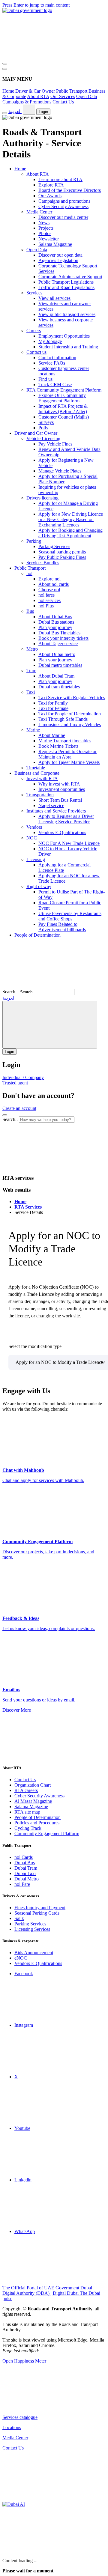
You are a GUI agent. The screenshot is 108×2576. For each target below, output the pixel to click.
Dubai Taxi (25, 1873)
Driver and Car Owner (36, 433)
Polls (43, 428)
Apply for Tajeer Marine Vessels (69, 762)
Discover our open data (60, 255)
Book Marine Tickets (58, 746)
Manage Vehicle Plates (60, 471)
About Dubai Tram (56, 676)
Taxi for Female (53, 708)
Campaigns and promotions (64, 201)
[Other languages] (29, 110)
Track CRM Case (55, 385)
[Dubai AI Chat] (14, 2504)
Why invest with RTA (59, 784)
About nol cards (54, 584)
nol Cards (24, 1857)
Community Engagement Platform (47, 1834)
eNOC (21, 1958)
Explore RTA (51, 185)
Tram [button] (31, 671)
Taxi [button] (31, 692)
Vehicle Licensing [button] (43, 438)
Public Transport (72, 91)
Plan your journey (55, 627)
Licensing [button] (36, 859)
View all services (54, 298)
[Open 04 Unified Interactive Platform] (47, 2407)
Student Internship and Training (68, 347)
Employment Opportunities (64, 336)
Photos (45, 233)
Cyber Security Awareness (63, 206)
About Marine (52, 735)
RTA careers (26, 1790)
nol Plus (46, 606)
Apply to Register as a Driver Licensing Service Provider (66, 819)
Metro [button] (32, 649)
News (44, 223)
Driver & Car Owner (35, 91)
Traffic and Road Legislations (66, 287)
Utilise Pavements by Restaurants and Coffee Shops (70, 916)
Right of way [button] (39, 886)
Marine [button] (33, 730)
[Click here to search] (5, 1115)
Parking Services (54, 546)
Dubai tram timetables (59, 687)
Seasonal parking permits (62, 552)
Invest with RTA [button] (42, 778)
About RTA (38, 96)
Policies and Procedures (37, 1823)
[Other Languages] (50, 1025)
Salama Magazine (55, 244)
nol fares (46, 595)
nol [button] (29, 573)
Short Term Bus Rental (60, 800)
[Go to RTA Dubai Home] (47, 57)
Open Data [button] (37, 250)
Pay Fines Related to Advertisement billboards (62, 927)
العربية (15, 111)
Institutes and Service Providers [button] (56, 811)
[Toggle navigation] (5, 64)
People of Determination (37, 935)
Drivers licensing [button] (42, 498)
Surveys (46, 422)
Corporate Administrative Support (70, 277)
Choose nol (49, 590)
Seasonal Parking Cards (37, 1913)
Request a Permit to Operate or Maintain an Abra (67, 754)
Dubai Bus (25, 1863)
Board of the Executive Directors (70, 190)
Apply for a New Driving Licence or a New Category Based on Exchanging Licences (71, 519)
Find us (45, 379)
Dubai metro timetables (60, 665)
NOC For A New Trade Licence (69, 843)
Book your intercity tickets (63, 638)
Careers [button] (34, 331)
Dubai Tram (26, 1868)
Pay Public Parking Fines (62, 557)
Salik (19, 1918)
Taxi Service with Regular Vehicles (72, 698)
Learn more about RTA (60, 179)
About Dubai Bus (55, 617)
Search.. (10, 992)
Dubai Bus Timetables (59, 633)
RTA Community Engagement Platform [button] (64, 390)
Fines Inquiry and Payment (40, 1908)
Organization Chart (33, 1785)
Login (43, 112)
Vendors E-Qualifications (62, 832)
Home (8, 91)
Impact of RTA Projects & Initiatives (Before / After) (63, 409)
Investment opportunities (62, 789)
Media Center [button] (39, 212)
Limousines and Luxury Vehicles (70, 724)
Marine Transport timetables (65, 741)
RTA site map (27, 1812)
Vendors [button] (34, 827)
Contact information (57, 358)
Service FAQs (52, 363)
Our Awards (50, 196)
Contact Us (63, 102)
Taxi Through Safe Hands (63, 719)
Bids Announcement (34, 1953)
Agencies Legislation (58, 260)
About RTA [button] (38, 174)
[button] (47, 1166)
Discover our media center (63, 217)
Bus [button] (30, 611)
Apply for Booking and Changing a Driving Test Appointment (70, 533)
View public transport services (67, 314)
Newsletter (49, 239)
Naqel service (51, 805)
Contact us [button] (36, 352)
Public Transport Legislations (66, 282)
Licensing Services (32, 1929)
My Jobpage (50, 341)
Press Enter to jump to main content (36, 5)
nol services (49, 600)
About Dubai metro (57, 654)
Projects (46, 228)
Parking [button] (34, 541)
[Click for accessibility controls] (5, 113)
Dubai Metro (27, 1879)
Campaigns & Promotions (27, 102)
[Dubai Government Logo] (27, 10)
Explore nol (49, 579)
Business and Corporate (37, 773)
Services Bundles (43, 563)
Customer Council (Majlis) (64, 417)
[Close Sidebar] (5, 69)
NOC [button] (32, 838)
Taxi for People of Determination (70, 714)
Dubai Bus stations (56, 622)
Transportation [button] (40, 795)
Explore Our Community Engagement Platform (62, 398)
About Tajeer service (58, 644)
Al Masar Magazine (33, 1801)
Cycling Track (28, 1828)
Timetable (36, 768)
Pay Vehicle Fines (55, 444)
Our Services (63, 96)
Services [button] (34, 293)
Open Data (87, 96)
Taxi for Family (53, 703)
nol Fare (22, 1884)
